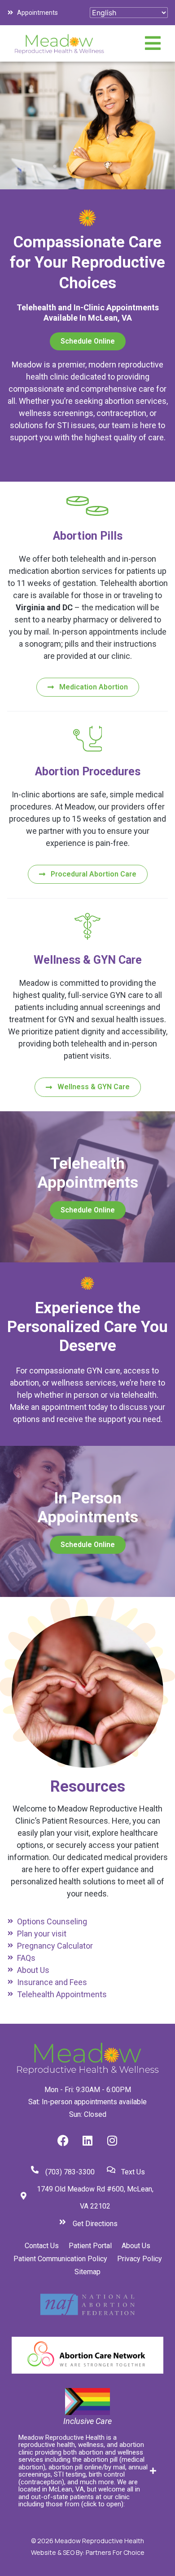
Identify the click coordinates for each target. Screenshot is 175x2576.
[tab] (87, 2471)
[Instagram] (112, 2141)
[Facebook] (63, 2141)
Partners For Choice (115, 2552)
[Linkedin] (87, 2141)
